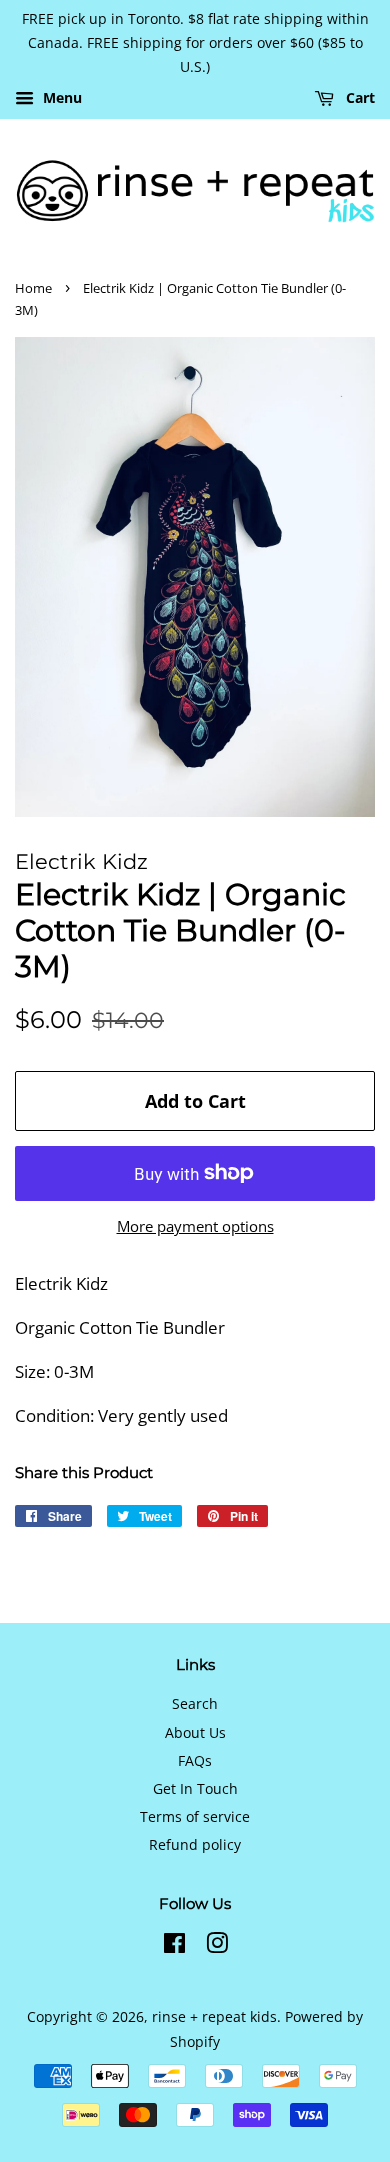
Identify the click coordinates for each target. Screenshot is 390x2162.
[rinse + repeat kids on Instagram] (217, 1946)
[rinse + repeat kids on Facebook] (174, 1946)
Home (33, 288)
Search (195, 1703)
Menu (60, 98)
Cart (358, 98)
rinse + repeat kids (214, 2016)
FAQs (195, 1760)
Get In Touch (195, 1788)
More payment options (195, 1226)
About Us (195, 1732)
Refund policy (195, 1844)
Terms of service (195, 1816)
